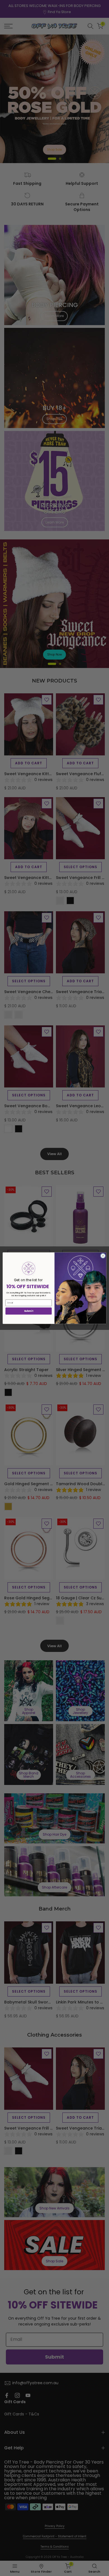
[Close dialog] (103, 1256)
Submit (29, 1311)
